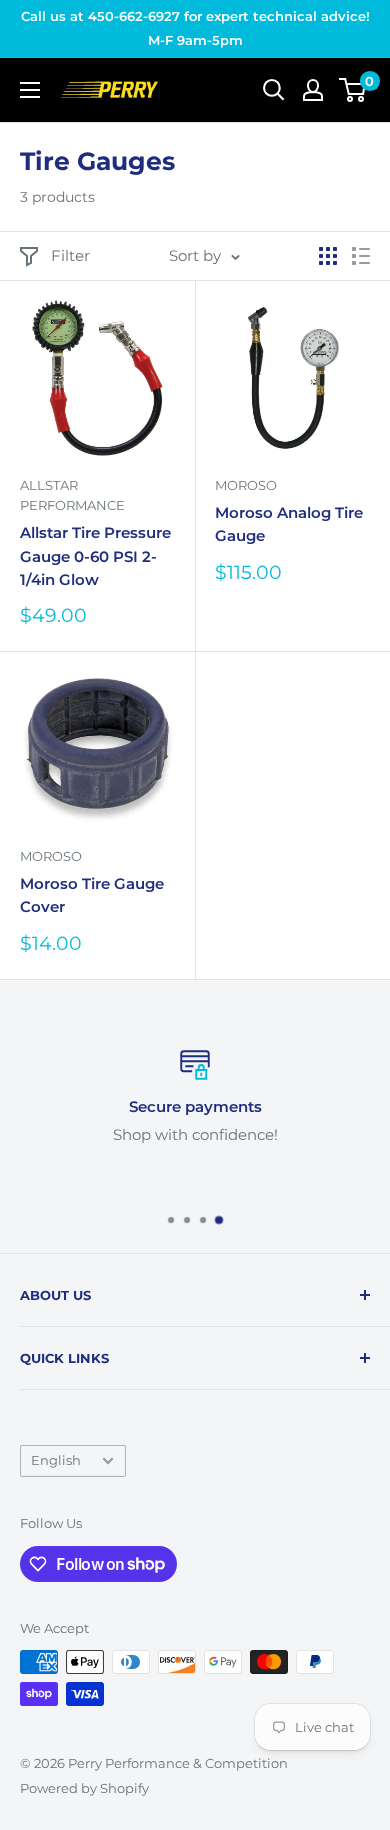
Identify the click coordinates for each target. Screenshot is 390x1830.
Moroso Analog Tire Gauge (289, 524)
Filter (70, 255)
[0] (353, 90)
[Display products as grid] (328, 256)
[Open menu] (30, 90)
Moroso (246, 485)
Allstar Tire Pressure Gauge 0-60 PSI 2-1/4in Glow (95, 556)
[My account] (313, 90)
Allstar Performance (72, 495)
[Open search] (274, 90)
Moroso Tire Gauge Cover (92, 895)
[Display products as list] (361, 256)
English (56, 1460)
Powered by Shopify (84, 1788)
